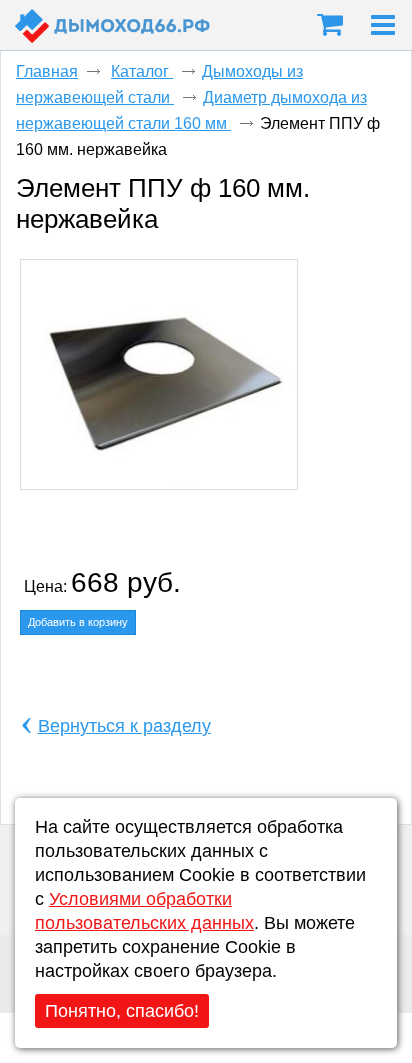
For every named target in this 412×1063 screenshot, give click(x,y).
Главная (47, 71)
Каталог (142, 71)
